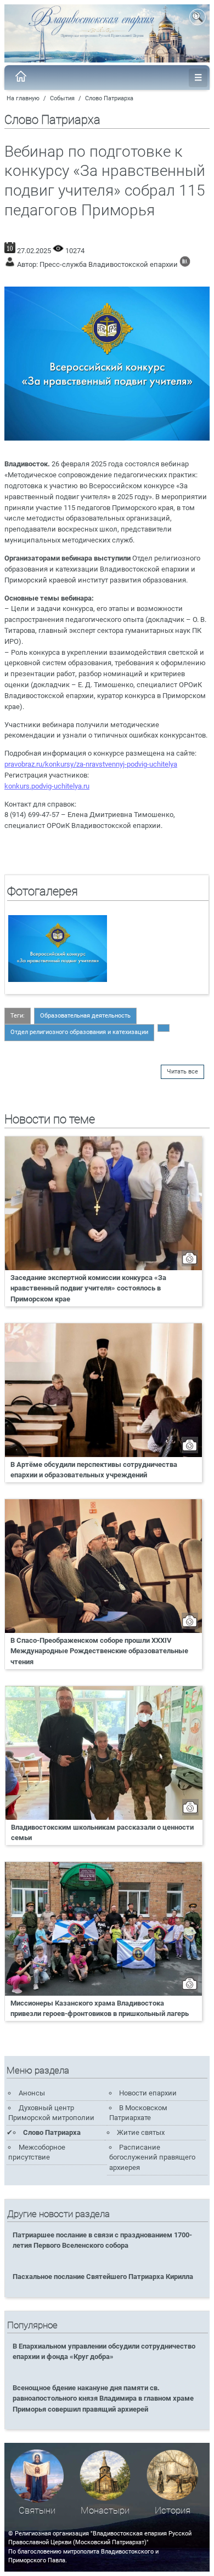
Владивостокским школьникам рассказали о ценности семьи (102, 1832)
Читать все (182, 1072)
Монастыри (105, 2511)
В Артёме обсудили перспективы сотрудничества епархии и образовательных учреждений (94, 1470)
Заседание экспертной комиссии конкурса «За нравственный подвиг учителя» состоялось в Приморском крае (88, 1288)
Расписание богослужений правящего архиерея (152, 2157)
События (62, 98)
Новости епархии (148, 2093)
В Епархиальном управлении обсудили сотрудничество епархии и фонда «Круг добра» (104, 2351)
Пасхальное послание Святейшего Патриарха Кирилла (103, 2277)
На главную (23, 98)
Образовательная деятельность (85, 1016)
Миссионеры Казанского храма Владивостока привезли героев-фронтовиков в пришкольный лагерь (100, 2008)
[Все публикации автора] (185, 264)
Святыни (37, 2511)
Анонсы (32, 2093)
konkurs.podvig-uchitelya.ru (47, 786)
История (173, 2511)
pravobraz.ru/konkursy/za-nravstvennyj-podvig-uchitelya (91, 764)
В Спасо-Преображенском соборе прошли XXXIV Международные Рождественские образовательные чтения (99, 1651)
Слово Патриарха (109, 98)
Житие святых (141, 2132)
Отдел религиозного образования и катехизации (79, 1032)
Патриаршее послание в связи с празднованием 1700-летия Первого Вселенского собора (102, 2240)
